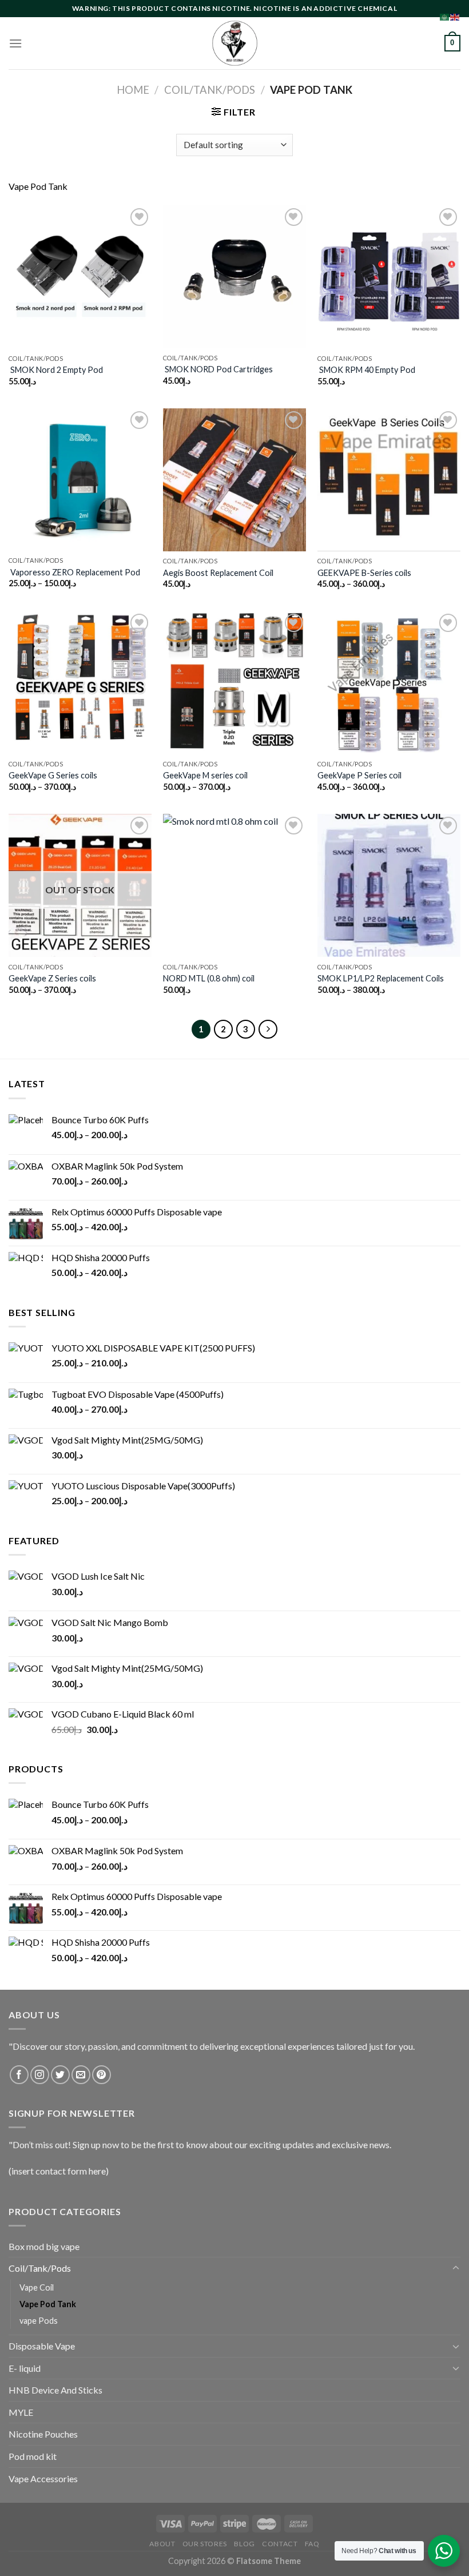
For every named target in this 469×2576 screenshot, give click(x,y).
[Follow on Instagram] (40, 2075)
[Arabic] (445, 16)
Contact (280, 2544)
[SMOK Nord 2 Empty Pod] (80, 277)
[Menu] (15, 43)
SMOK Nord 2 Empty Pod (56, 370)
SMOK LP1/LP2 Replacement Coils (381, 978)
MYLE (21, 2412)
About (162, 2544)
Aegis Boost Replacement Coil (218, 573)
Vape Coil (37, 2287)
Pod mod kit (33, 2456)
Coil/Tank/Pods (210, 90)
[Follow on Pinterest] (102, 2075)
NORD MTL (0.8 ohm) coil (209, 978)
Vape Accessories (43, 2478)
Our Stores (205, 2544)
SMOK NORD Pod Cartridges (218, 369)
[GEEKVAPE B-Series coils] (389, 480)
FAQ (312, 2544)
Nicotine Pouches (43, 2434)
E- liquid (25, 2368)
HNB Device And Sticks (55, 2390)
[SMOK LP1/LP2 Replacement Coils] (389, 885)
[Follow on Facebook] (19, 2075)
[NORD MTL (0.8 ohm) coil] (234, 885)
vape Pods (39, 2321)
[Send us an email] (81, 2075)
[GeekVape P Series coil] (389, 682)
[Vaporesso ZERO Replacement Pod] (80, 480)
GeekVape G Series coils (53, 775)
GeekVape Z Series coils (52, 978)
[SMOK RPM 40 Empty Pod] (389, 277)
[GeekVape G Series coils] (80, 682)
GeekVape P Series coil (359, 775)
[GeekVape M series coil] (234, 682)
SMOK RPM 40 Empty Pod (366, 370)
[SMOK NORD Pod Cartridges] (234, 277)
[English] (455, 16)
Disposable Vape (42, 2346)
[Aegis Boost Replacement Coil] (234, 480)
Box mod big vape (44, 2246)
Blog (244, 2544)
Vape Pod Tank (48, 2304)
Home (133, 90)
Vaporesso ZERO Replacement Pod (74, 572)
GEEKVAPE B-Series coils (364, 573)
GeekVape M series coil (205, 775)
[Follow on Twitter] (60, 2075)
